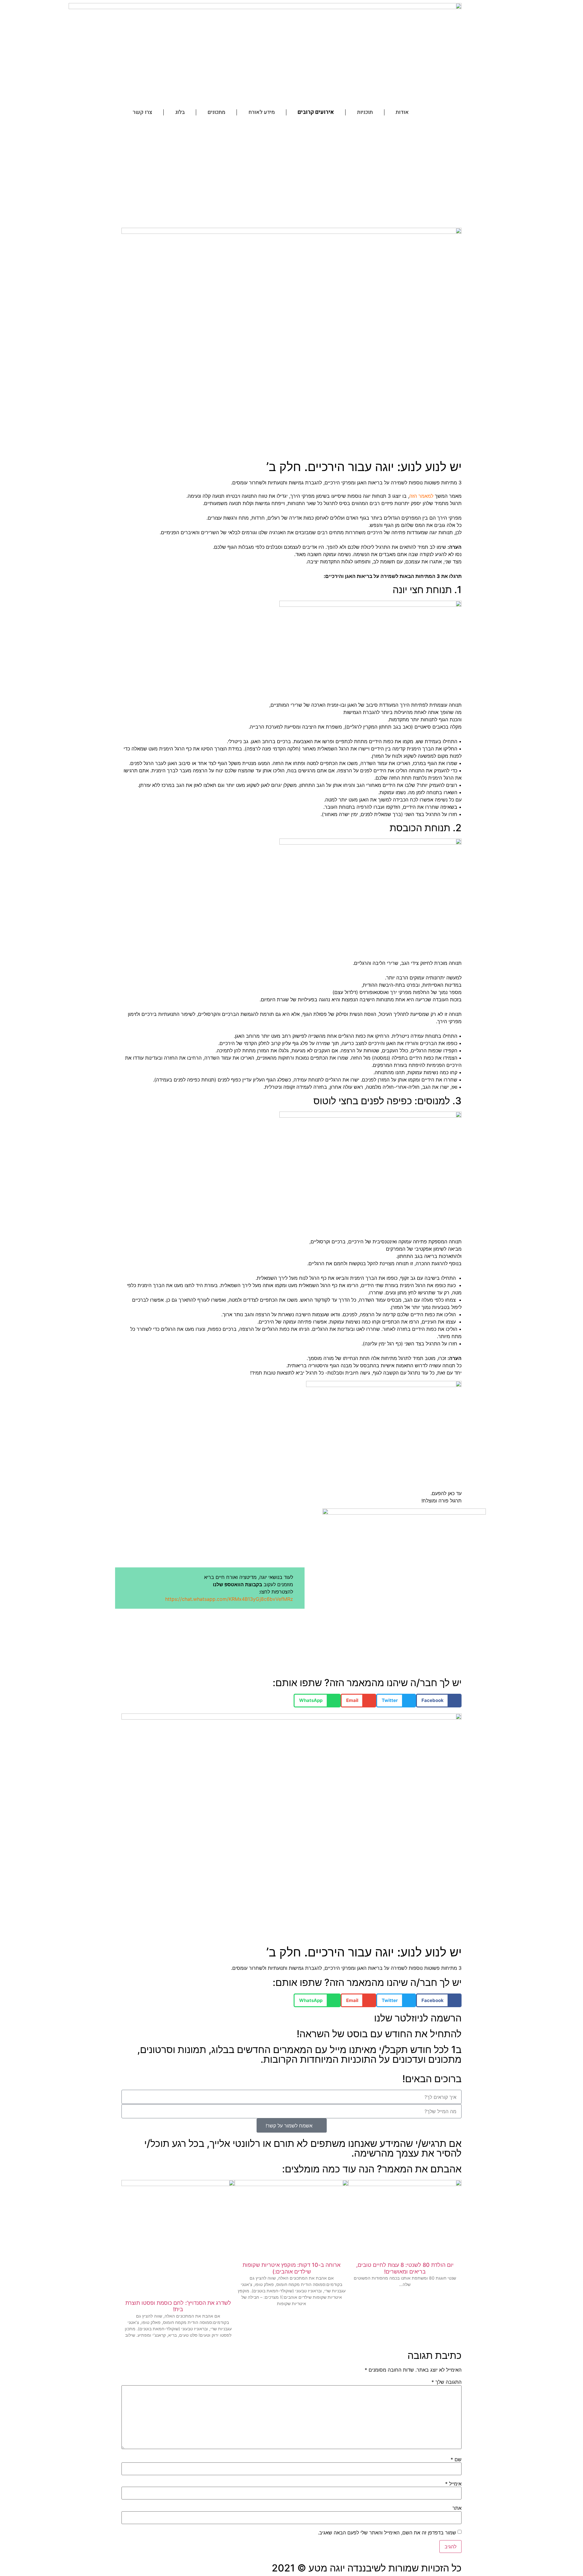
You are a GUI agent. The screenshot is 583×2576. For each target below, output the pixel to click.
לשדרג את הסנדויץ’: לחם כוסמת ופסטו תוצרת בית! (178, 2306)
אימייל (453, 2484)
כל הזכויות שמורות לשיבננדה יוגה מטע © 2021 (367, 2568)
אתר (457, 2508)
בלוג (180, 112)
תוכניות (365, 112)
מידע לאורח (262, 112)
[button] (439, 1701)
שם (456, 2459)
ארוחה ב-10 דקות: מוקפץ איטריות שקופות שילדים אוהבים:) (291, 2268)
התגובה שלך (447, 2382)
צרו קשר (142, 112)
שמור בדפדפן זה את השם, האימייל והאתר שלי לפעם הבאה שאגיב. (387, 2533)
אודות (402, 112)
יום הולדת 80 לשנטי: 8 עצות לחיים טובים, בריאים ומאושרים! (405, 2268)
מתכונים (216, 112)
